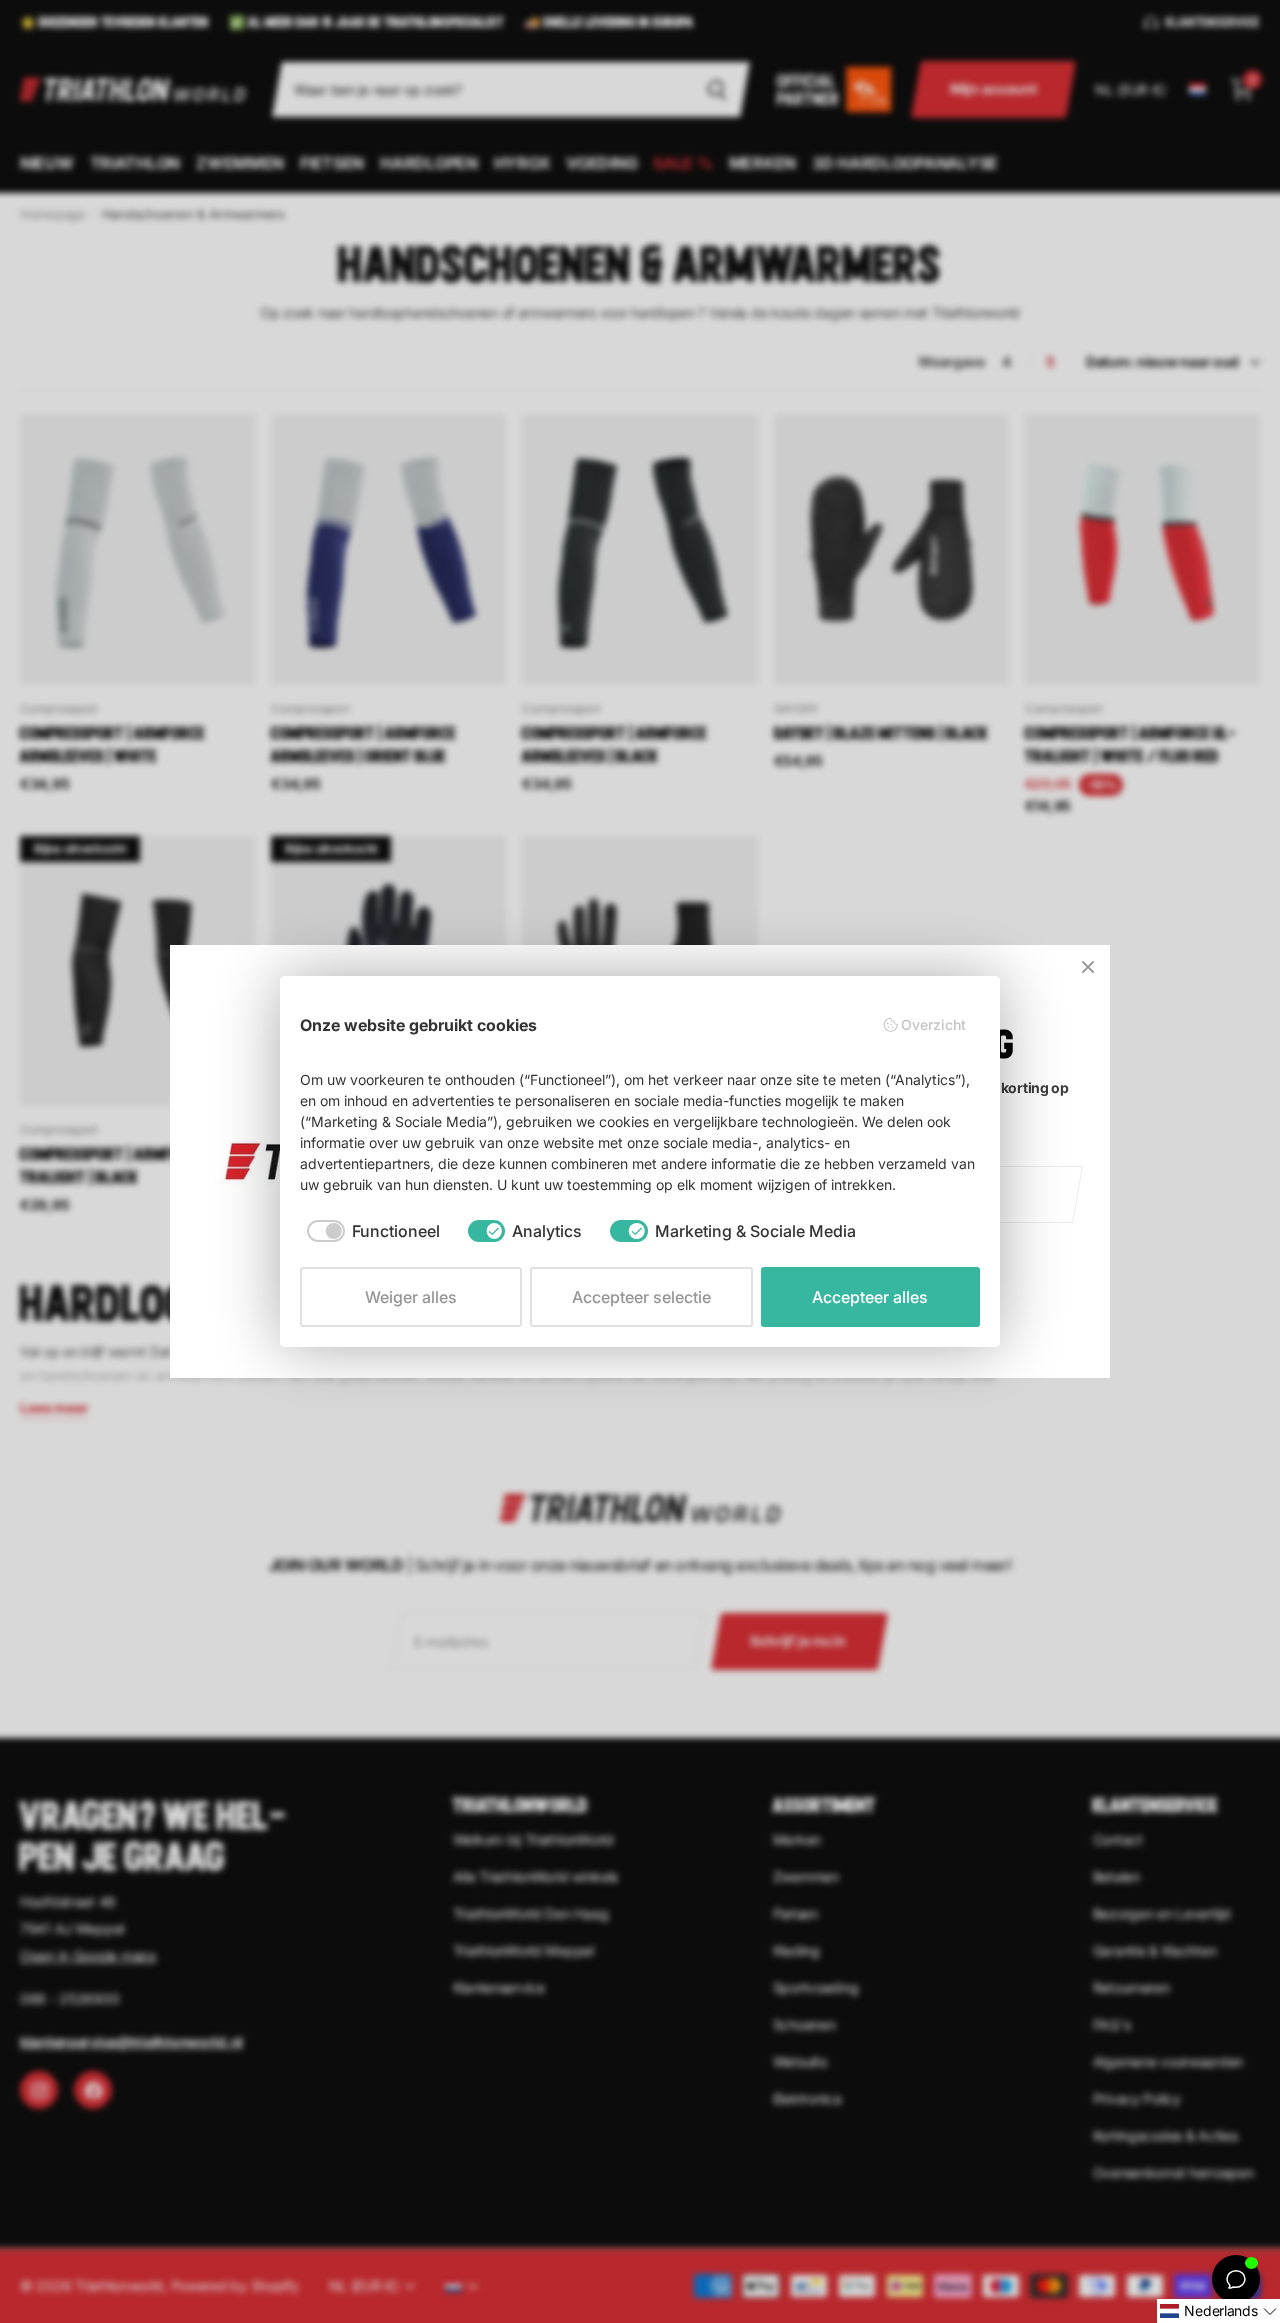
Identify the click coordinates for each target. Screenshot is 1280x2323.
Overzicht (933, 1024)
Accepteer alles (870, 1297)
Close (1088, 967)
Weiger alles (411, 1297)
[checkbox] (373, 1231)
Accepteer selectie (641, 1297)
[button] (1218, 2311)
